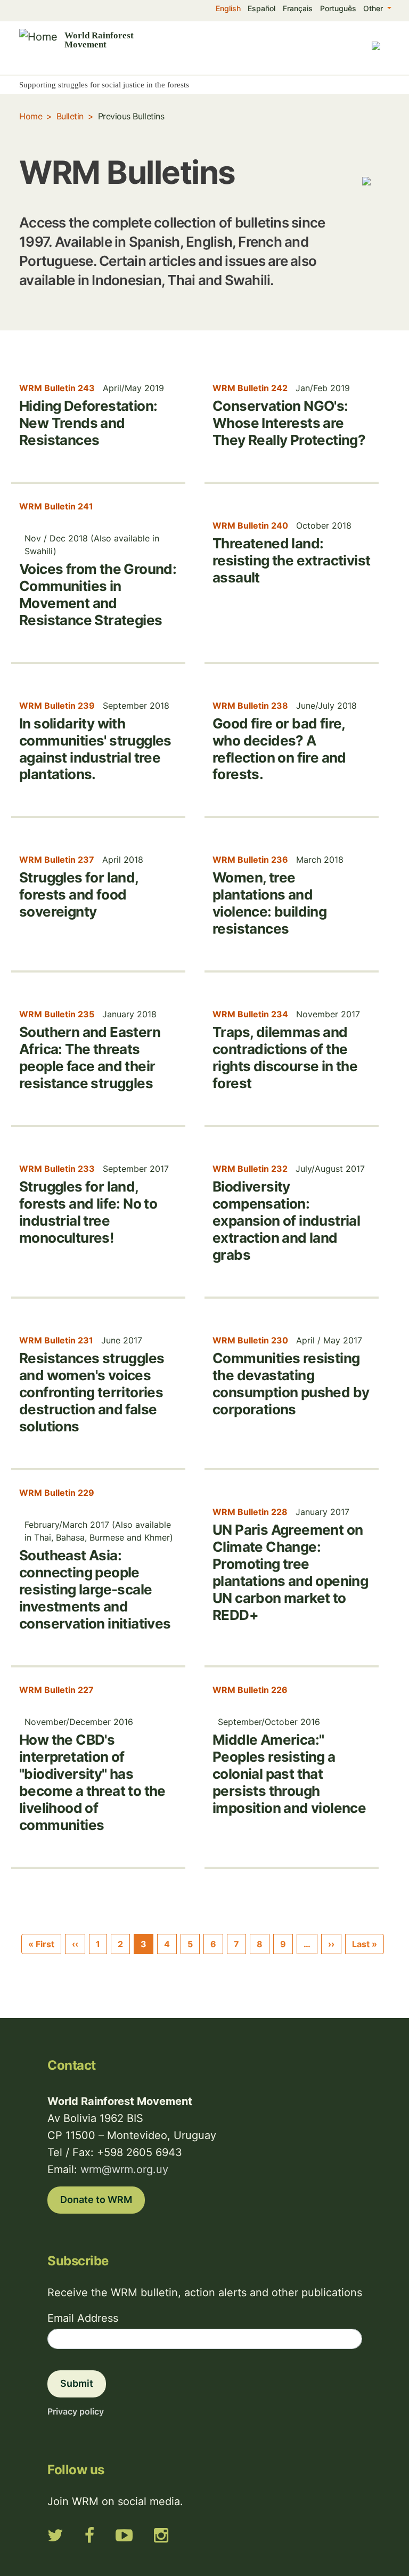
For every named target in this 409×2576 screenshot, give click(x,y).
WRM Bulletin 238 (250, 706)
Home (31, 116)
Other (374, 8)
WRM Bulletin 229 (57, 1493)
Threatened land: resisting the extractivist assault (291, 560)
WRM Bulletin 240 (250, 525)
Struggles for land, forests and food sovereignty (79, 894)
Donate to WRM (96, 2200)
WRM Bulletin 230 (250, 1340)
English (228, 8)
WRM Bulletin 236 (250, 860)
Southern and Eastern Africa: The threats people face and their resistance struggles (90, 1058)
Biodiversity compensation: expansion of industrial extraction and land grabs (286, 1221)
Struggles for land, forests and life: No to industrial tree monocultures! (88, 1212)
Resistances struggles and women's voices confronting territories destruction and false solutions (92, 1392)
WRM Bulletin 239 (57, 706)
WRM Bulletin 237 (57, 860)
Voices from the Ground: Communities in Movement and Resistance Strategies (98, 594)
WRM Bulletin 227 (56, 1690)
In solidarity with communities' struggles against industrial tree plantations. (95, 749)
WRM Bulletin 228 (250, 1512)
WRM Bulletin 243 (57, 388)
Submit (77, 2383)
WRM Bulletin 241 (56, 506)
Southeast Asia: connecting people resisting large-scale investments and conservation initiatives (95, 1589)
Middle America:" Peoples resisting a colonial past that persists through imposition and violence (289, 1774)
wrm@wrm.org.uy (124, 2169)
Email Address (83, 2318)
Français (298, 8)
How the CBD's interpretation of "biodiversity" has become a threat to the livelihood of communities (92, 1782)
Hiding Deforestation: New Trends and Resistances (88, 423)
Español (261, 8)
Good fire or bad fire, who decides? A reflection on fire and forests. (279, 749)
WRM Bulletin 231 (56, 1340)
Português (338, 8)
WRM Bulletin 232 (250, 1169)
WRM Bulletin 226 (250, 1690)
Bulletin (70, 116)
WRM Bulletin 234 (250, 1014)
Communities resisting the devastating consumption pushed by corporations (291, 1384)
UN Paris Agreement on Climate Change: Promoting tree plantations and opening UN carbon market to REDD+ (290, 1572)
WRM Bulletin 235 (57, 1014)
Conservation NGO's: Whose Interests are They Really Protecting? (289, 423)
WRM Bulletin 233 (57, 1169)
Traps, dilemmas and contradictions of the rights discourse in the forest (285, 1058)
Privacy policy (76, 2411)
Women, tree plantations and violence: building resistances (269, 903)
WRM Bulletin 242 (250, 388)
